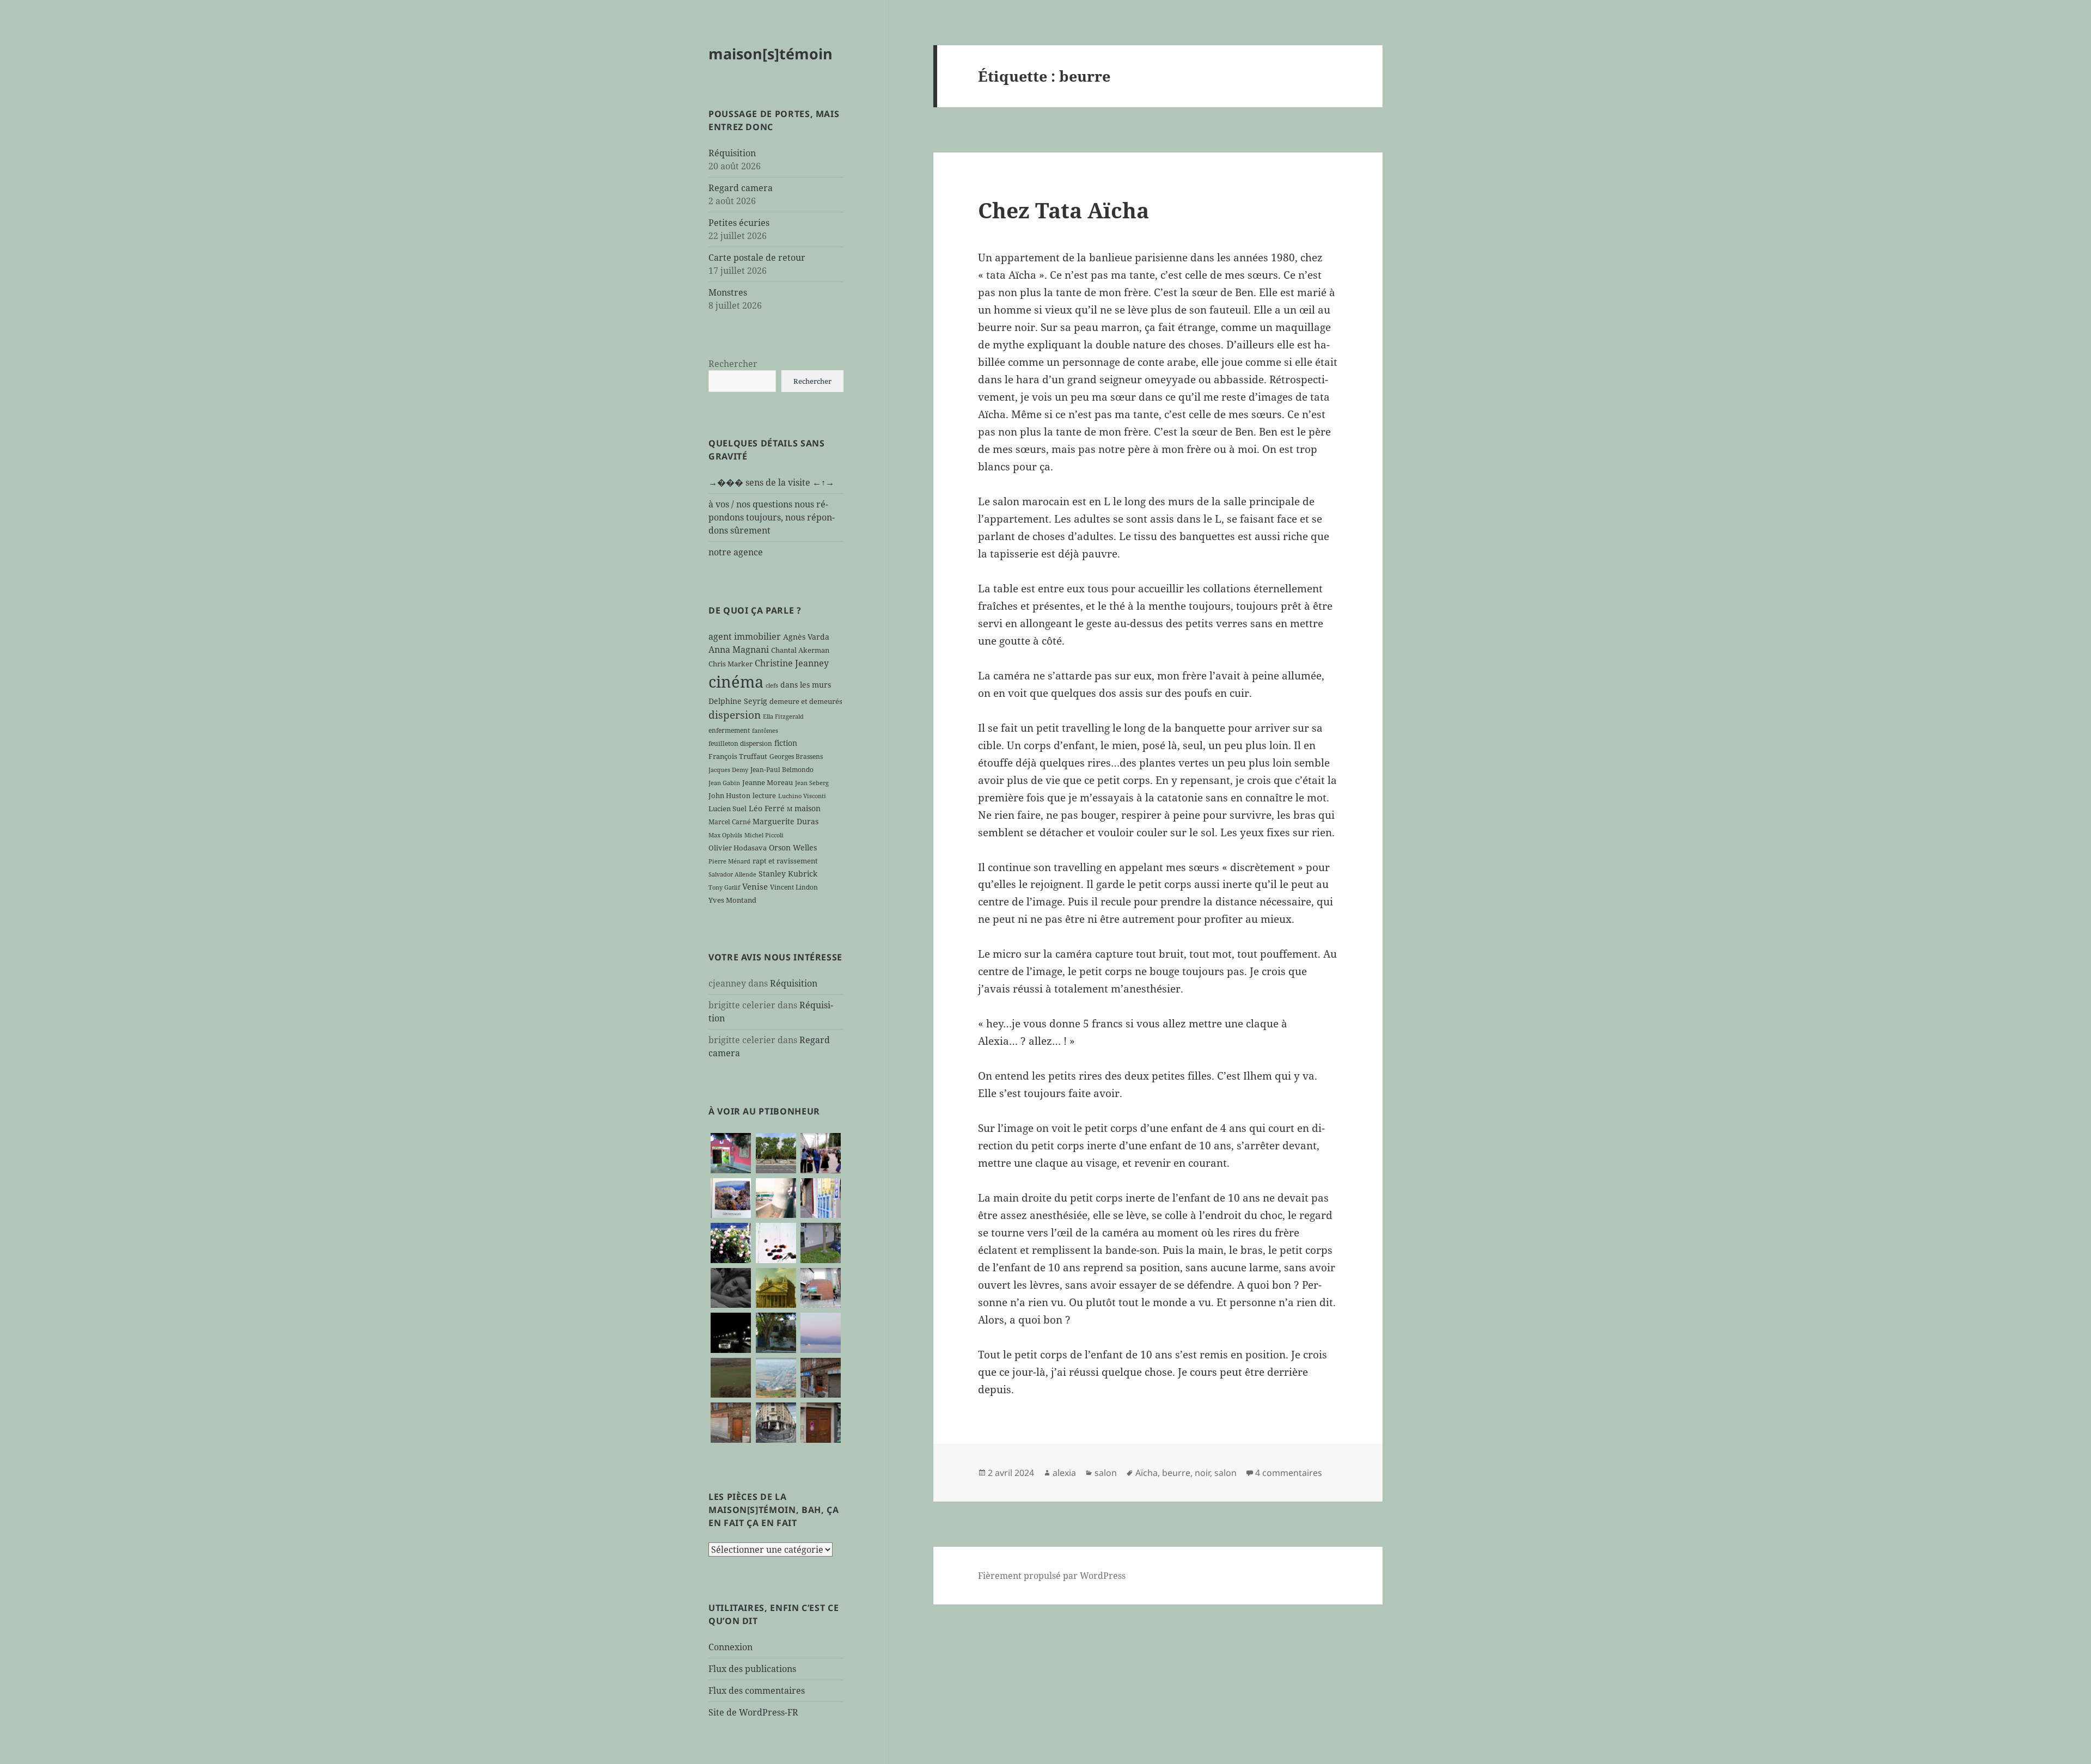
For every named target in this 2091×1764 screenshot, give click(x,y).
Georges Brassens (796, 756)
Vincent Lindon (794, 887)
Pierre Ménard (729, 861)
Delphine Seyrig (738, 701)
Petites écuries (739, 223)
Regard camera (741, 188)
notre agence (736, 552)
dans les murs (806, 685)
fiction (786, 743)
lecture (764, 795)
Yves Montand (732, 900)
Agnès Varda (806, 637)
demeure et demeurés (806, 701)
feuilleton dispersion (740, 743)
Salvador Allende (732, 874)
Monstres (728, 292)
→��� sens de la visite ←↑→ (771, 482)
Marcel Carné (729, 822)
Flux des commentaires (757, 1690)
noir (1202, 1473)
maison (808, 808)
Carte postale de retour (757, 258)
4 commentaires (1289, 1473)
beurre (1176, 1473)
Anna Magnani (739, 650)
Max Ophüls (725, 835)
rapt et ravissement (785, 861)
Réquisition (732, 153)
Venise (755, 886)
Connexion (730, 1647)
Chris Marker (730, 664)
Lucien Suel (727, 808)
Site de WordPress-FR (753, 1712)
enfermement (729, 730)
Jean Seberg (812, 783)
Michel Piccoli (764, 835)
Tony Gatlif (724, 887)
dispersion (735, 715)
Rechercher (733, 364)
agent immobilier (745, 636)
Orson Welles (793, 847)
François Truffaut (738, 756)
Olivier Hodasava (738, 848)
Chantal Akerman (800, 650)
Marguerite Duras (785, 821)
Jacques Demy (728, 770)
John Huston (729, 795)
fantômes (765, 731)
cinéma (736, 682)
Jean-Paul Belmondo (782, 769)
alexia (1064, 1473)
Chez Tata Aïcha (1063, 210)
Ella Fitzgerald (783, 716)
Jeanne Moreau (768, 782)
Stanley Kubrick (788, 874)
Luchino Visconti (802, 796)
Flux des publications (752, 1669)
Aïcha (1147, 1473)
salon (1106, 1473)
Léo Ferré (767, 808)
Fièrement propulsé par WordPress (1052, 1576)
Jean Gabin (724, 783)
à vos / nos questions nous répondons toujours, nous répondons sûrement (772, 517)
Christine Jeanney (792, 663)
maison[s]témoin (771, 54)
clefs (772, 685)
